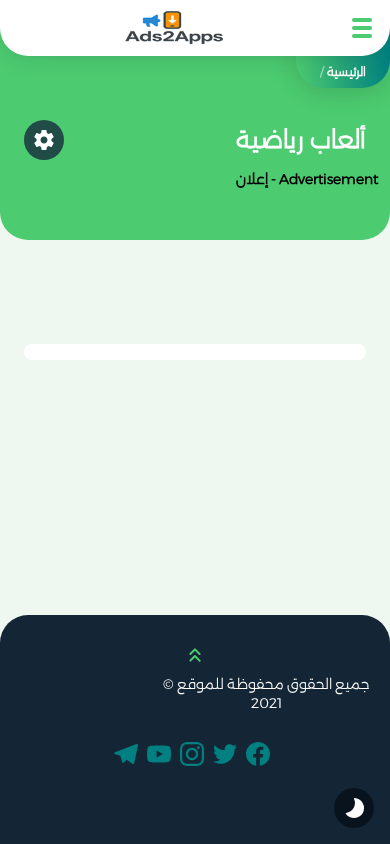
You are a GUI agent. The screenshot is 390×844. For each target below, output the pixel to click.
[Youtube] (162, 756)
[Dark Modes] (354, 808)
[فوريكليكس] (175, 28)
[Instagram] (195, 756)
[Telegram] (129, 756)
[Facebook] (261, 756)
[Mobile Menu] (362, 28)
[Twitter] (228, 756)
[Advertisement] (307, 253)
